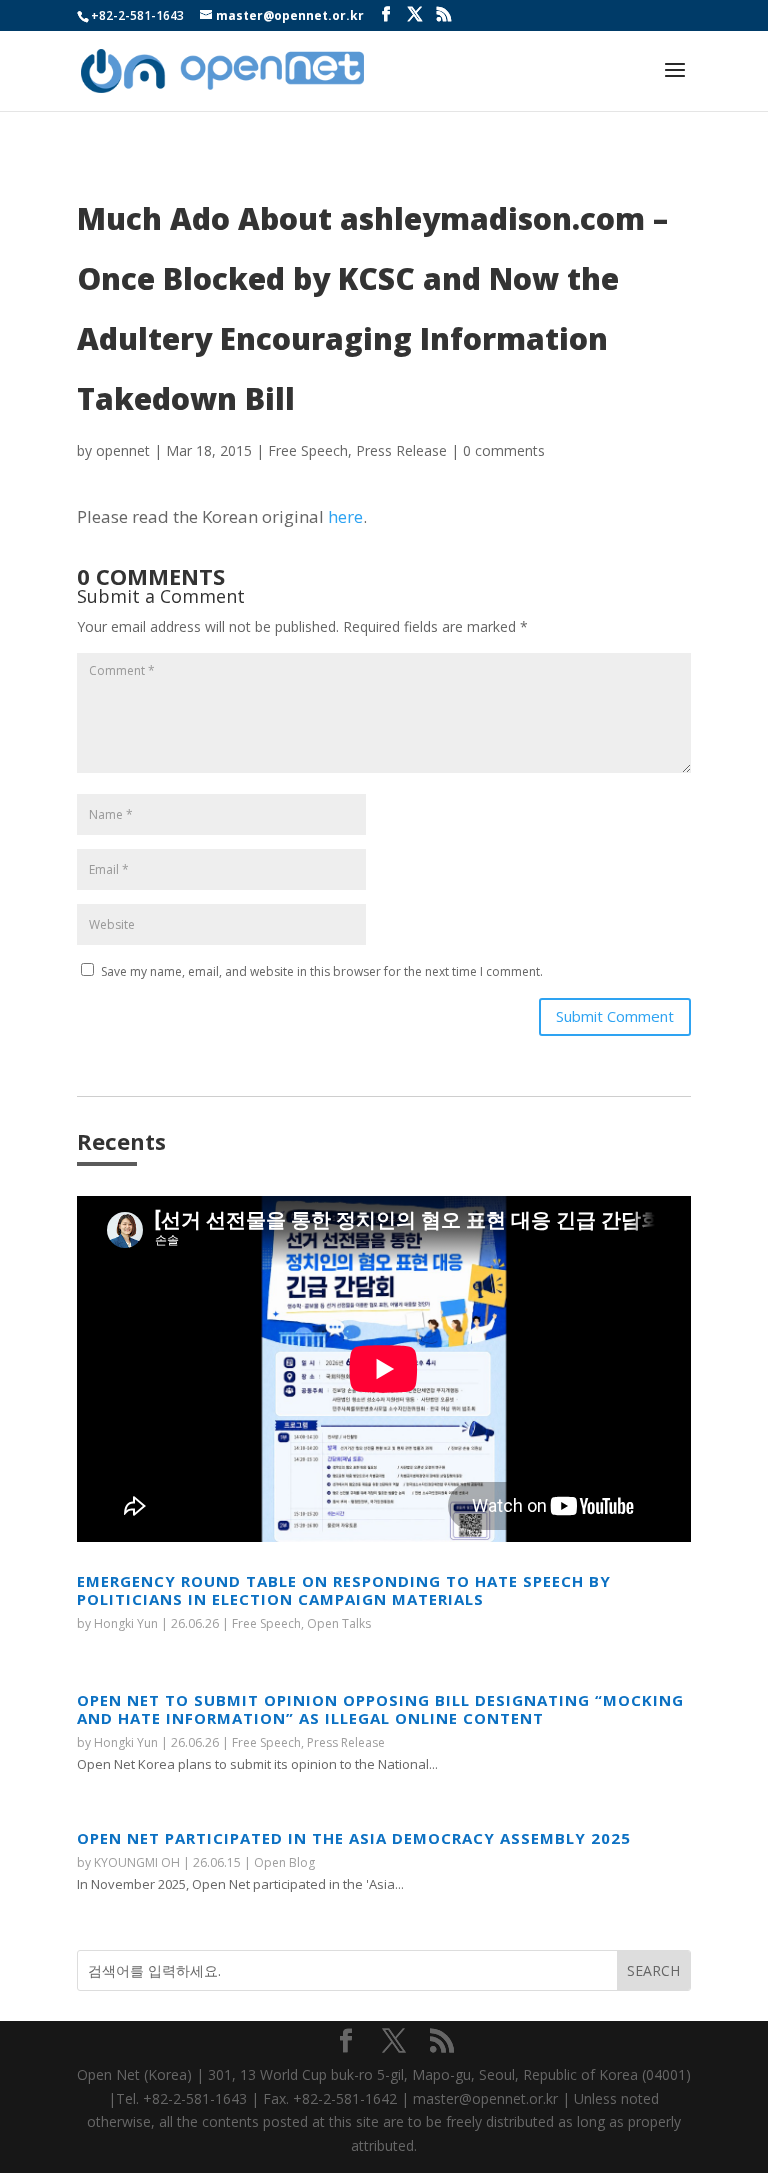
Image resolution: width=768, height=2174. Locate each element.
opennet (123, 450)
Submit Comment (615, 1016)
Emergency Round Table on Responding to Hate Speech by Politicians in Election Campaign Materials (344, 1590)
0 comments (504, 450)
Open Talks (339, 1623)
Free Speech (308, 450)
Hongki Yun (126, 1623)
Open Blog (284, 1862)
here (345, 516)
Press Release (401, 450)
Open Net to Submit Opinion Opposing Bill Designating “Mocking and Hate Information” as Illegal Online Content (380, 1709)
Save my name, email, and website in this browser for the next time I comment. (322, 971)
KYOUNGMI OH (137, 1862)
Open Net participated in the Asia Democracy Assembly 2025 (354, 1838)
